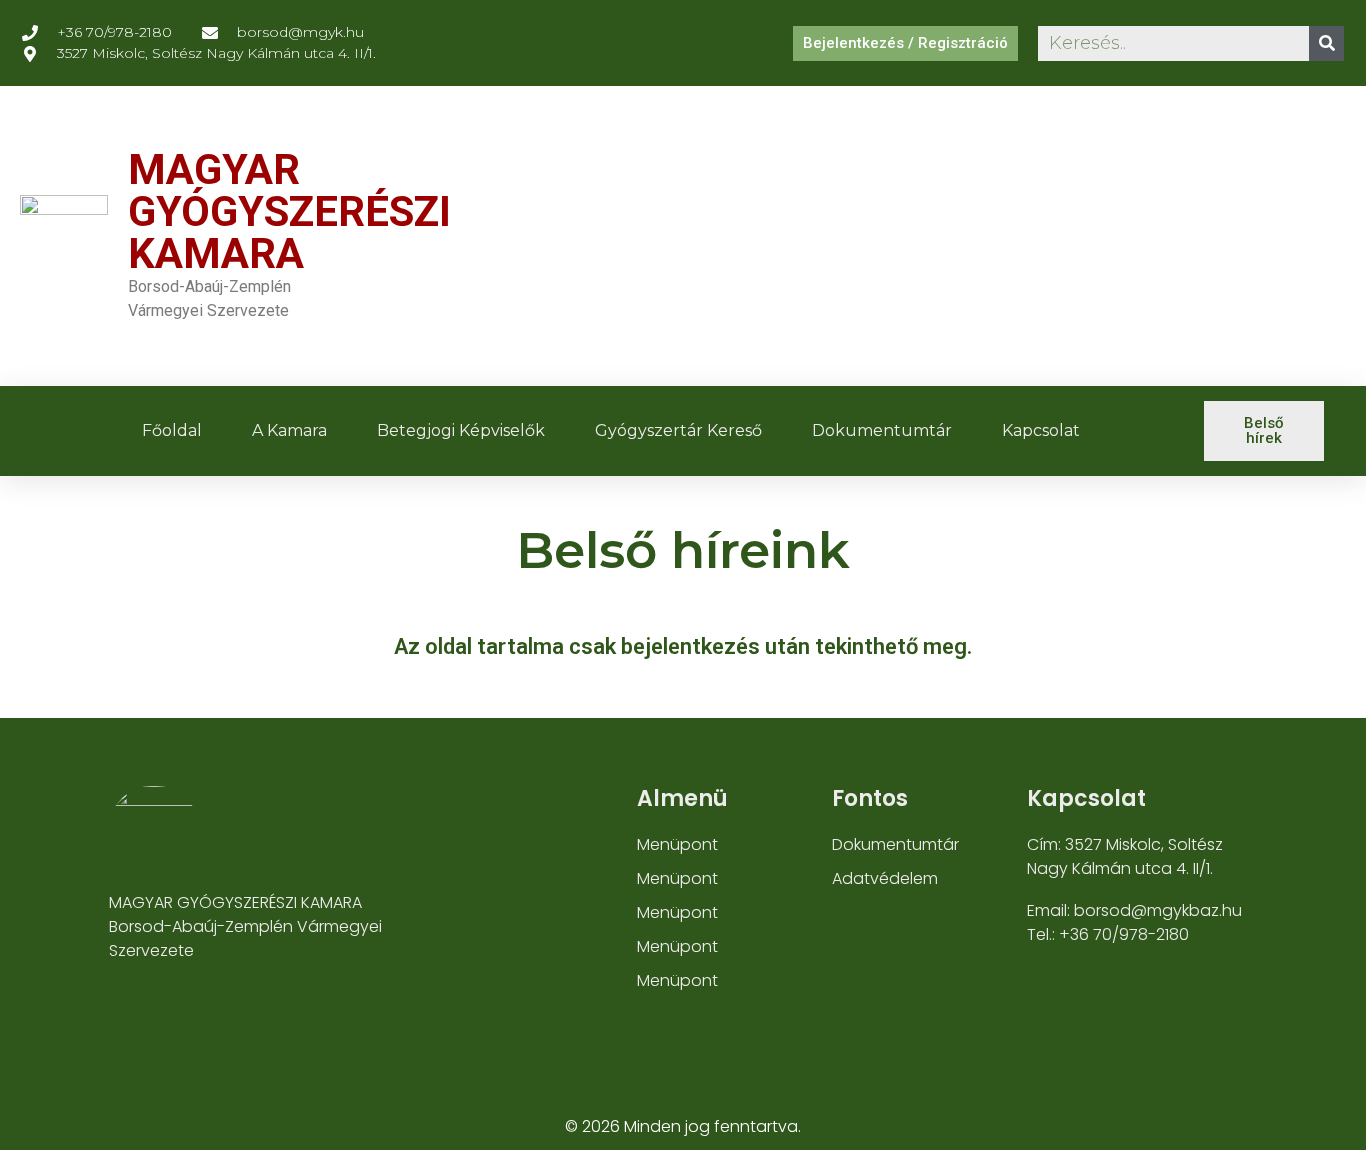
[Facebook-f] (120, 1024)
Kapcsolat (1041, 430)
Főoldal (172, 430)
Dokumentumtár (882, 430)
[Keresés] (1326, 43)
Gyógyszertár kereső (678, 430)
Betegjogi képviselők (461, 430)
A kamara (289, 430)
